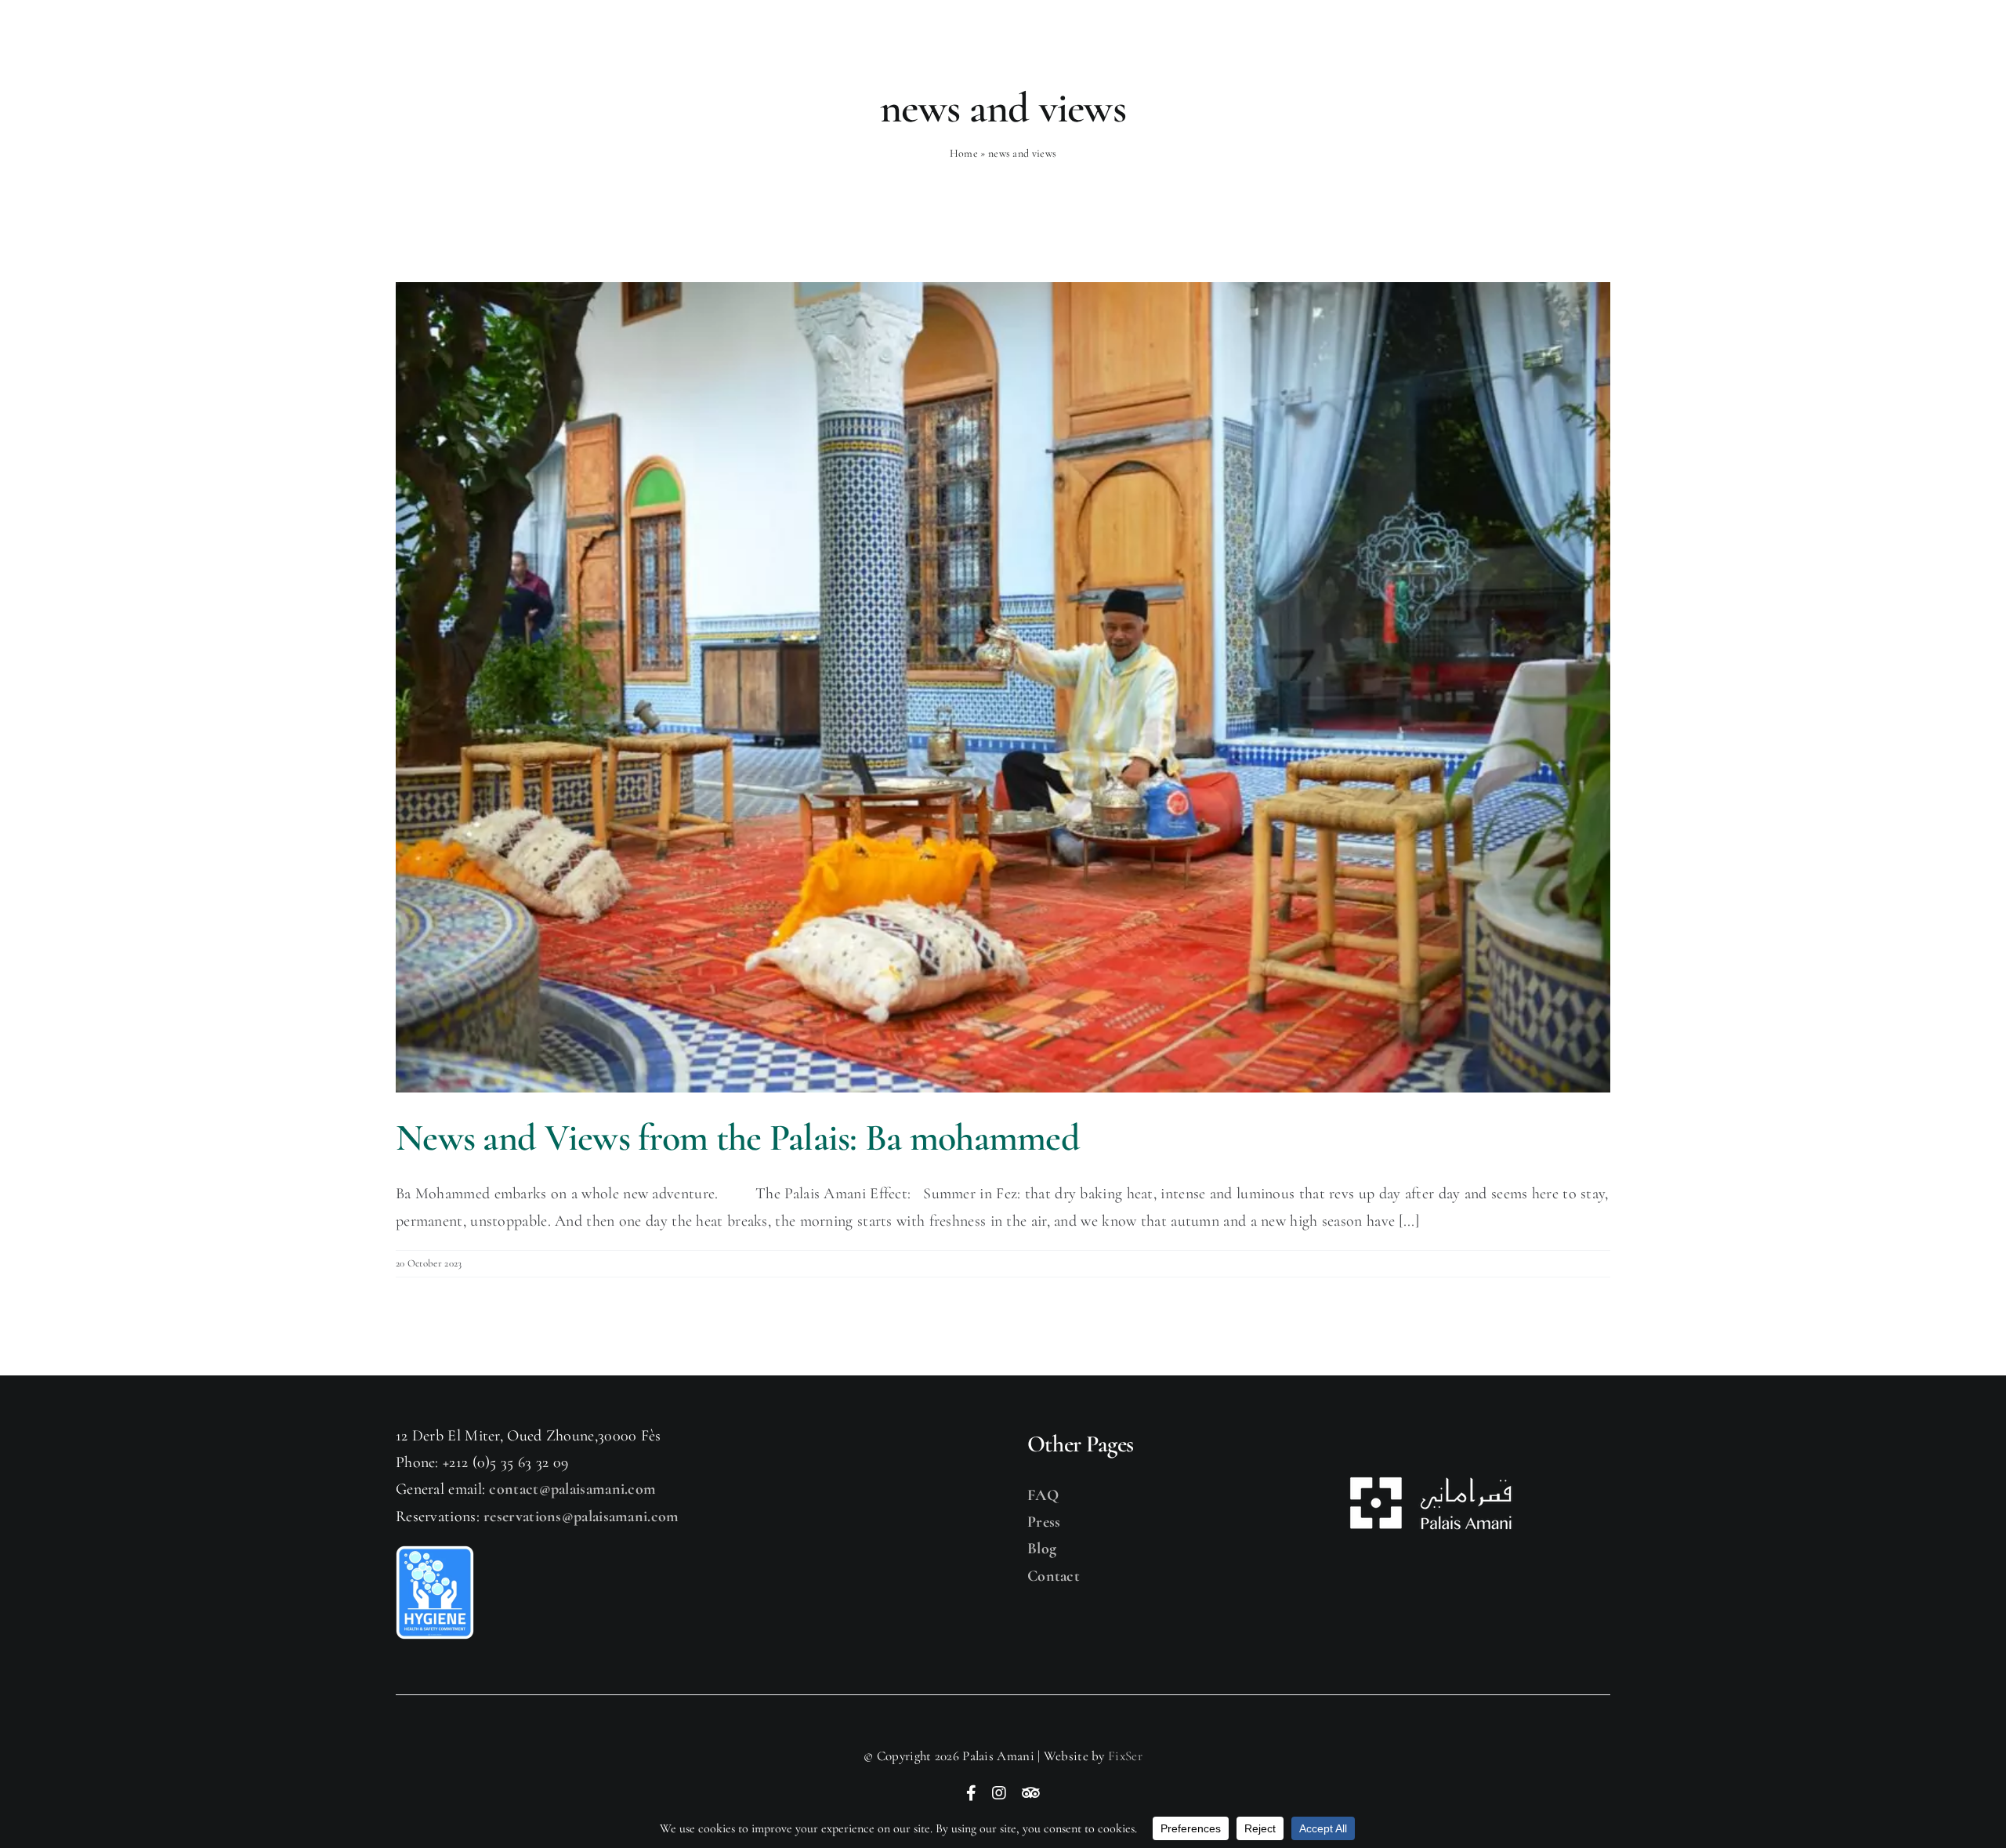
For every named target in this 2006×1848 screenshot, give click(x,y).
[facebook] (971, 1793)
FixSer (1125, 1756)
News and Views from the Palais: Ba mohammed (738, 1138)
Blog (1042, 1549)
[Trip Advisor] (1031, 1793)
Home (964, 153)
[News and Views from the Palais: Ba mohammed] (1003, 687)
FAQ (1043, 1495)
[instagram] (999, 1793)
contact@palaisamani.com (572, 1489)
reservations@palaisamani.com (581, 1516)
